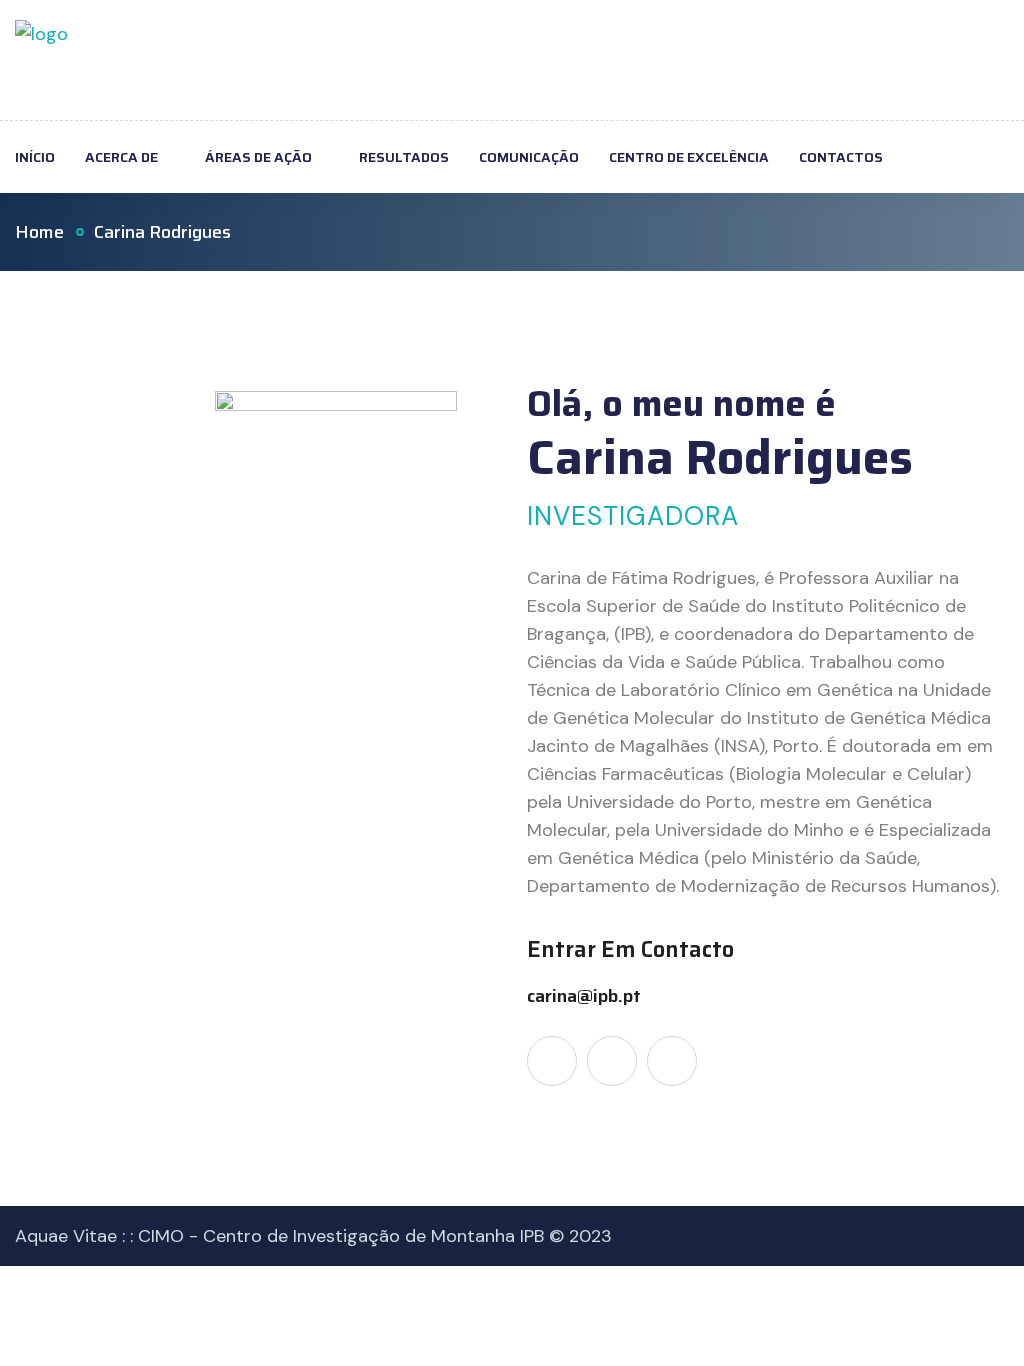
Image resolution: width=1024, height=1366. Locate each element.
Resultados (404, 157)
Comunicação (529, 157)
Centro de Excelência (689, 157)
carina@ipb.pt (584, 996)
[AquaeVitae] (41, 59)
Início (35, 157)
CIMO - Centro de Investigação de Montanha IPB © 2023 (375, 1236)
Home (39, 232)
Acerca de (121, 157)
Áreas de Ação (258, 157)
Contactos (841, 157)
